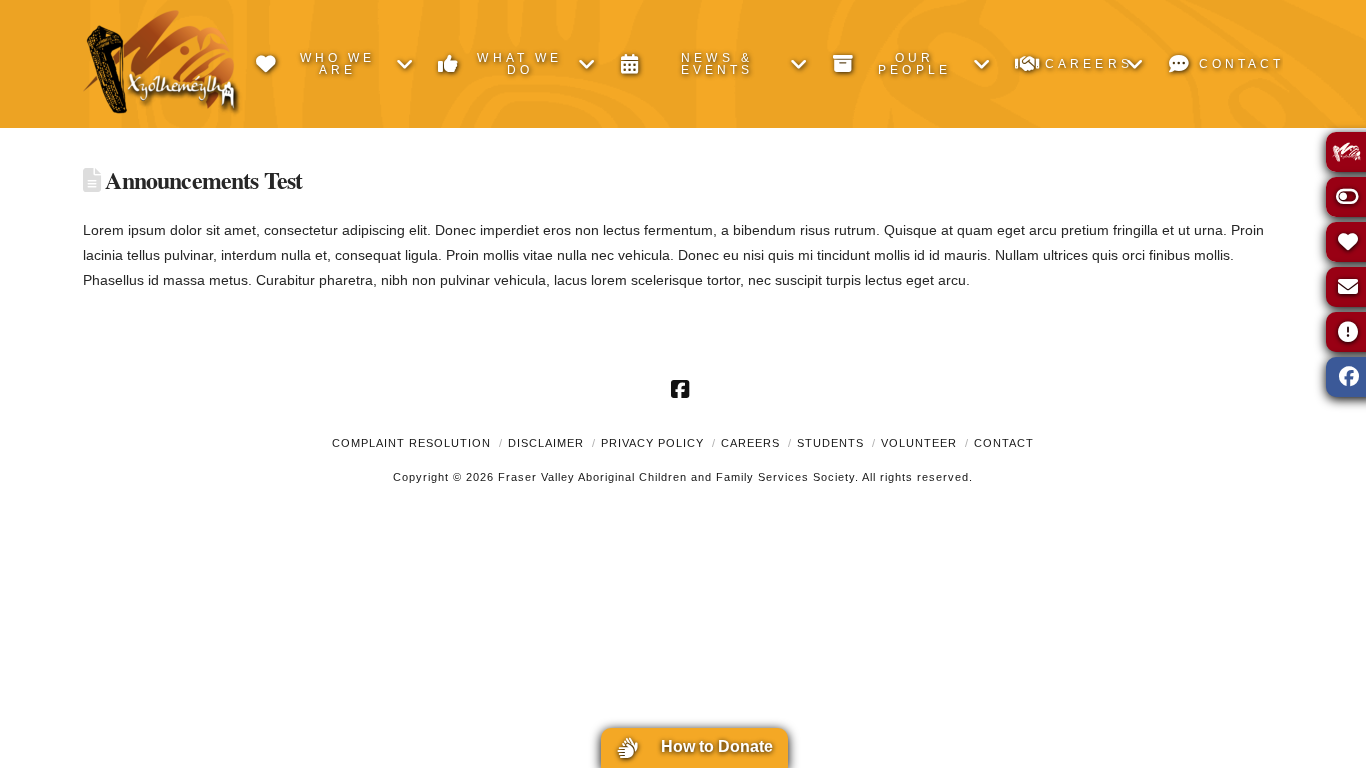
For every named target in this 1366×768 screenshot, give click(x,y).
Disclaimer (546, 443)
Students (830, 443)
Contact (1004, 443)
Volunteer (919, 443)
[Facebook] (683, 389)
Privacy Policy (652, 443)
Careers (750, 443)
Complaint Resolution (411, 443)
